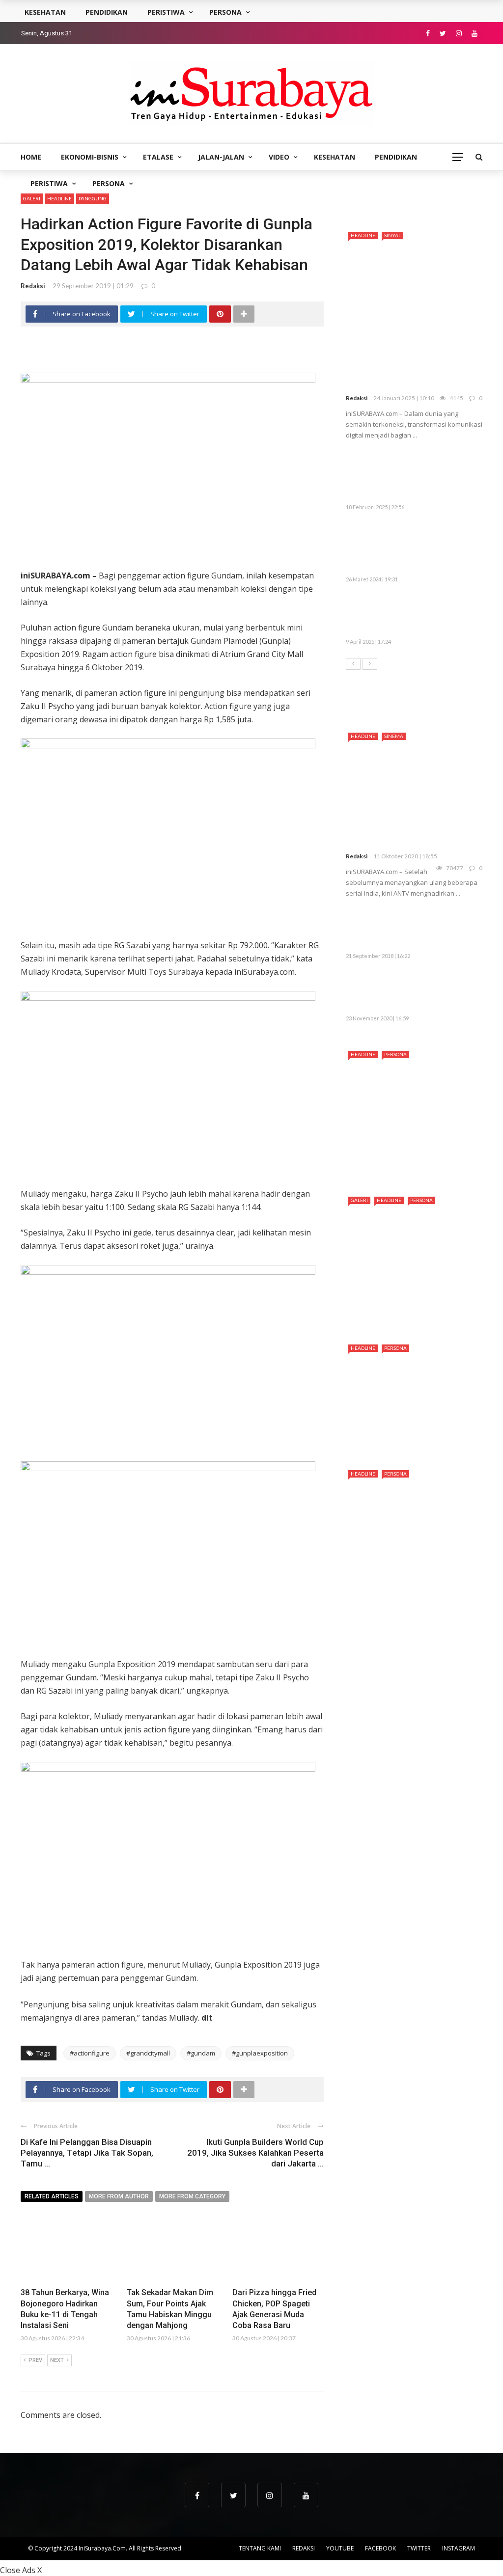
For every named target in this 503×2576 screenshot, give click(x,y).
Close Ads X (21, 2570)
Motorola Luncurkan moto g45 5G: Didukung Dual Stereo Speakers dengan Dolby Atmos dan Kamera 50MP (412, 476)
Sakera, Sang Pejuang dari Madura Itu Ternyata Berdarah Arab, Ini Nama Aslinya (414, 1161)
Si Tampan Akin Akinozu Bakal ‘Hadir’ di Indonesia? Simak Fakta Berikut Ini (411, 1309)
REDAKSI (304, 2548)
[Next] (370, 664)
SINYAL (392, 235)
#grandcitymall (148, 2053)
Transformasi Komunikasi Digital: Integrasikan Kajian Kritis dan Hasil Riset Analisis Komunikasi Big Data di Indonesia (411, 358)
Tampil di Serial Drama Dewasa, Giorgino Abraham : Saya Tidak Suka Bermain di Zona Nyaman (407, 1575)
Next (57, 2360)
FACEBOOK (380, 2548)
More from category (192, 2196)
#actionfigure (90, 2053)
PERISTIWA (49, 183)
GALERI (32, 198)
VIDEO (279, 157)
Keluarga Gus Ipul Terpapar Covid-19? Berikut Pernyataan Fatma (406, 992)
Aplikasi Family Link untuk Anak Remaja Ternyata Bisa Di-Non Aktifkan (434, 930)
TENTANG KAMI (260, 2548)
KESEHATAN (335, 157)
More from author (119, 2196)
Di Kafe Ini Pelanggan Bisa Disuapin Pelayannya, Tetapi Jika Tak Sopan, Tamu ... (87, 2153)
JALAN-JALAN (221, 157)
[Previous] (353, 664)
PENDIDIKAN (396, 157)
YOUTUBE (340, 2548)
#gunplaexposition (260, 2053)
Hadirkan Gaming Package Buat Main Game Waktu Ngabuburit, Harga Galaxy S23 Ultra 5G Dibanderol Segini (414, 548)
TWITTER (419, 2548)
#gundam (201, 2053)
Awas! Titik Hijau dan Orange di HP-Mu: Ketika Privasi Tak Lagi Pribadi (436, 616)
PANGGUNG (93, 198)
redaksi (33, 286)
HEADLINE (59, 198)
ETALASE (158, 157)
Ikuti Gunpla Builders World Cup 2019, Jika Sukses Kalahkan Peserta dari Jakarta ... (255, 2153)
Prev (35, 2360)
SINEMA (394, 736)
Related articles (52, 2196)
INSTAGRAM (459, 2548)
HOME (31, 157)
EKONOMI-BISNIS (90, 157)
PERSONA (109, 183)
